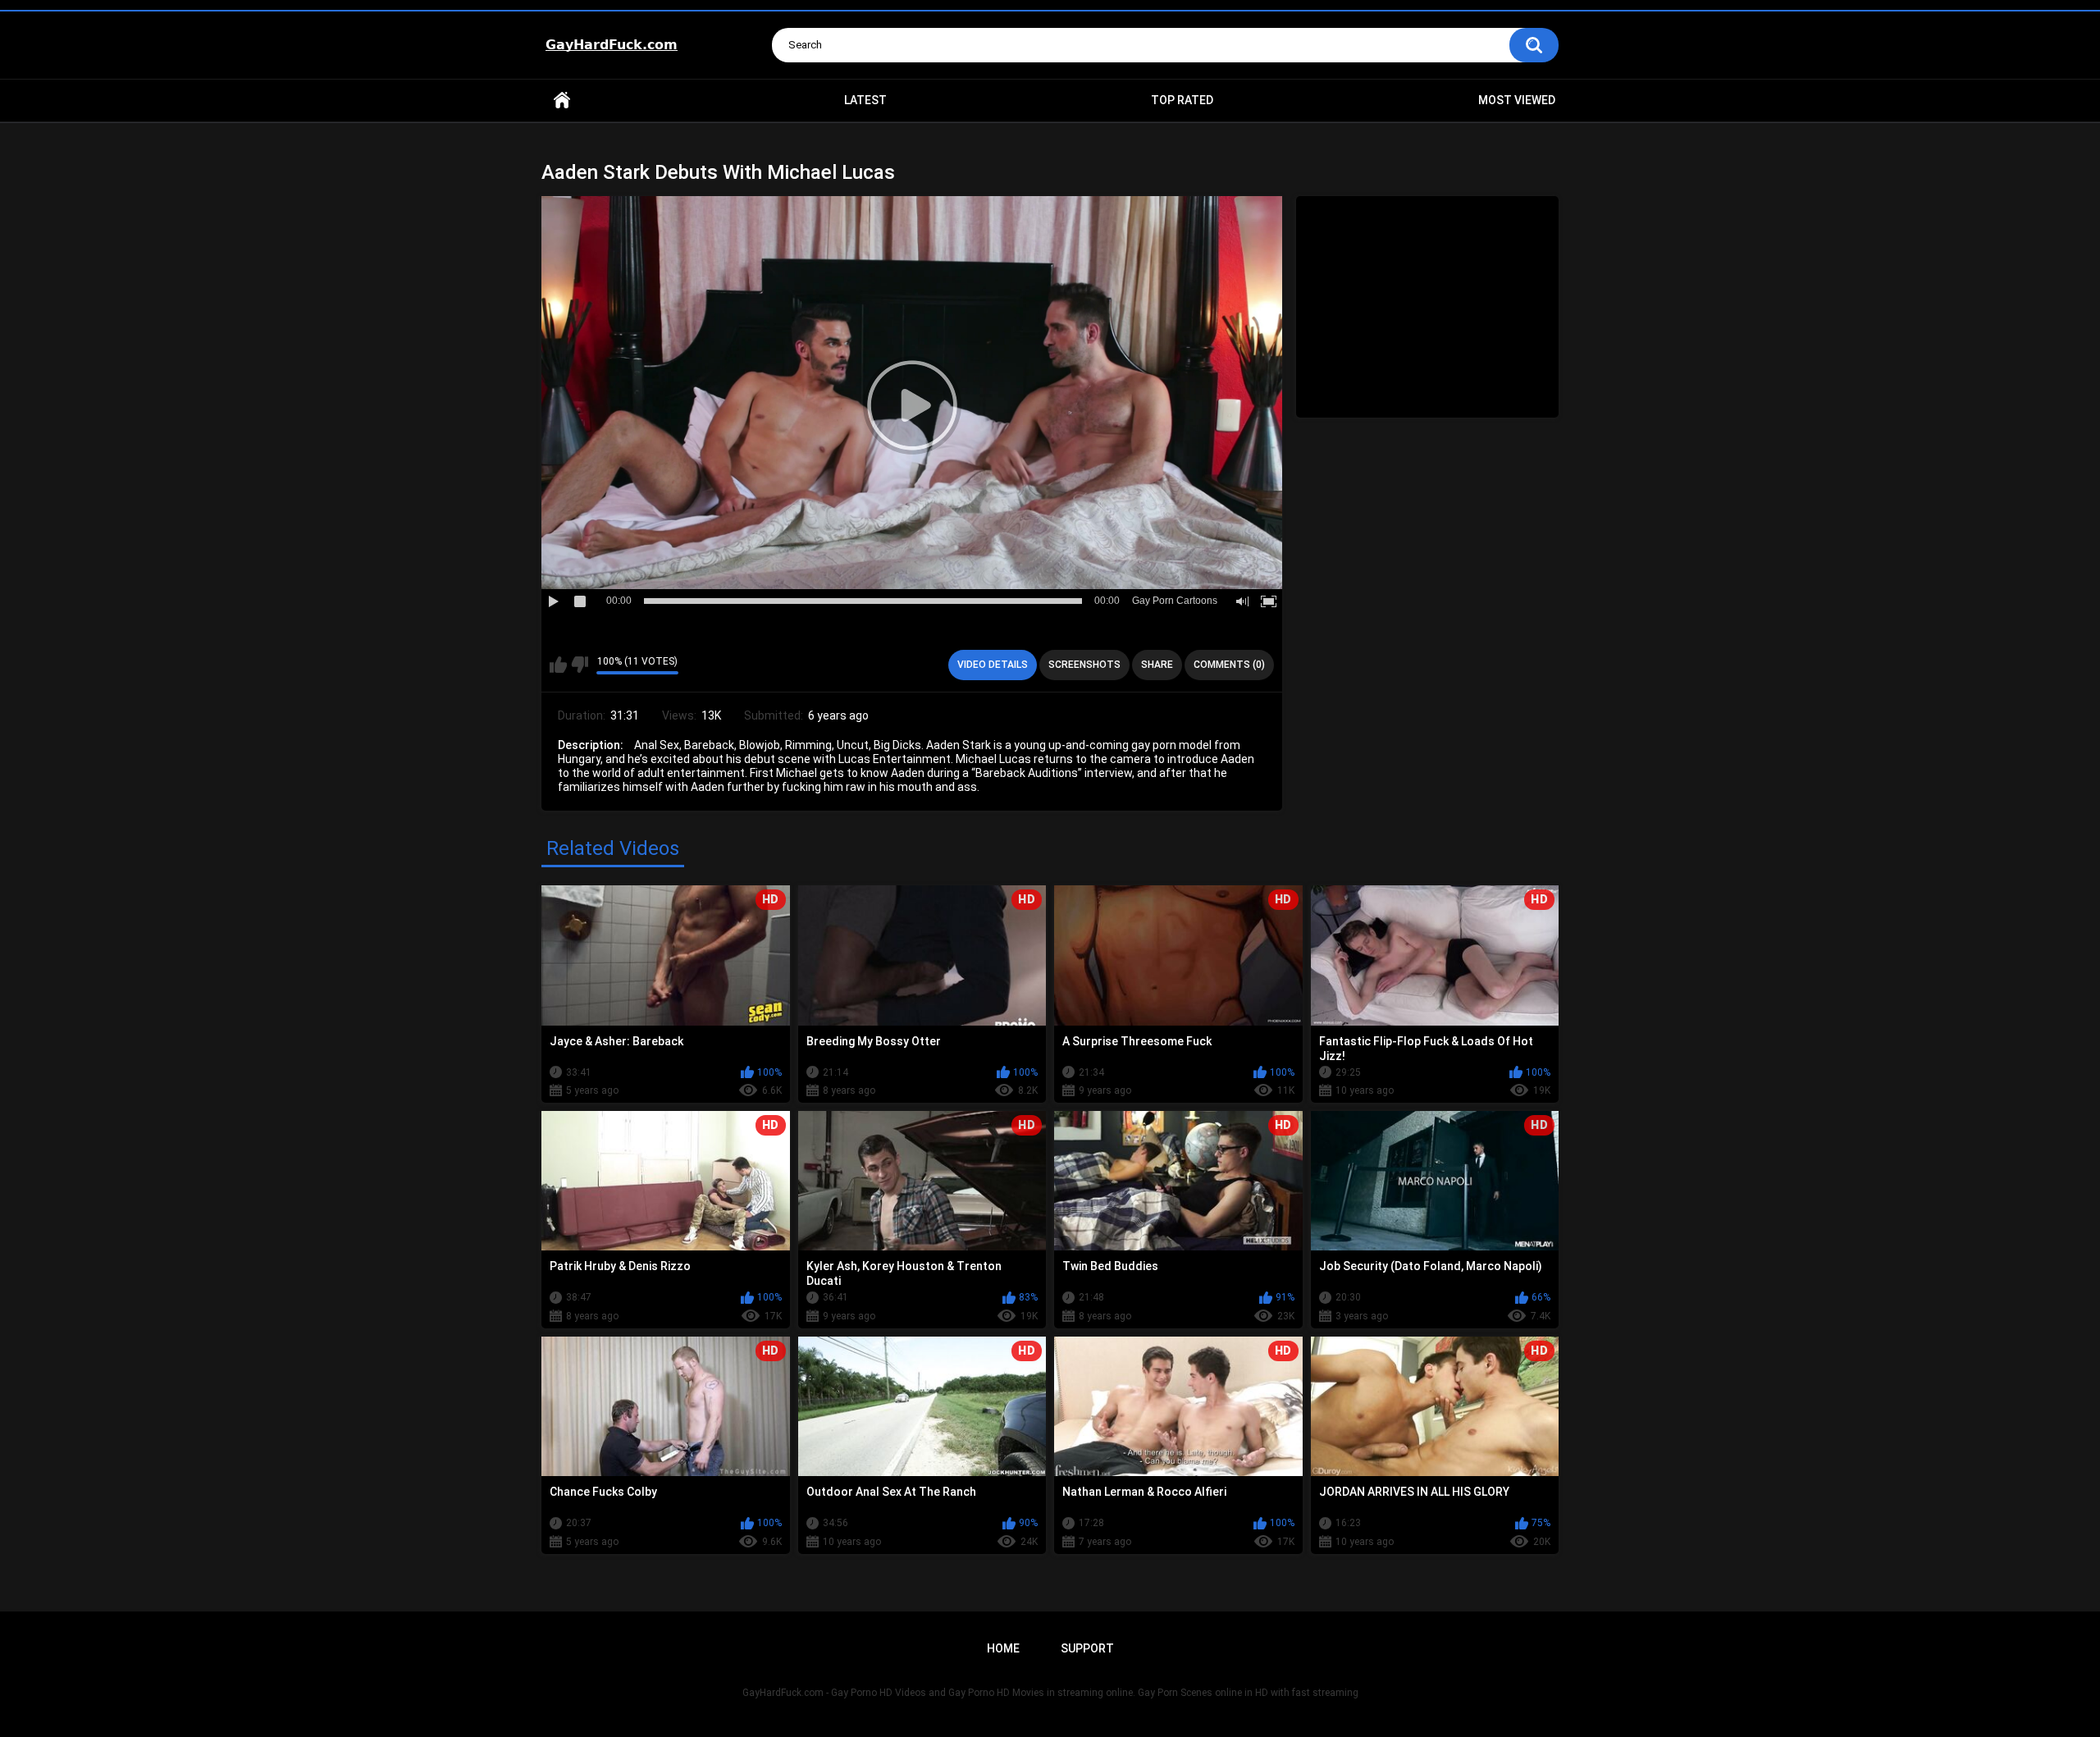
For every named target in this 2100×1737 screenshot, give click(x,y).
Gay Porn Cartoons (1175, 601)
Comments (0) (1229, 665)
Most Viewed (1517, 100)
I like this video (558, 665)
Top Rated (1182, 100)
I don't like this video (580, 665)
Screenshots (1084, 665)
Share (1157, 665)
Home (562, 101)
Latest (865, 100)
